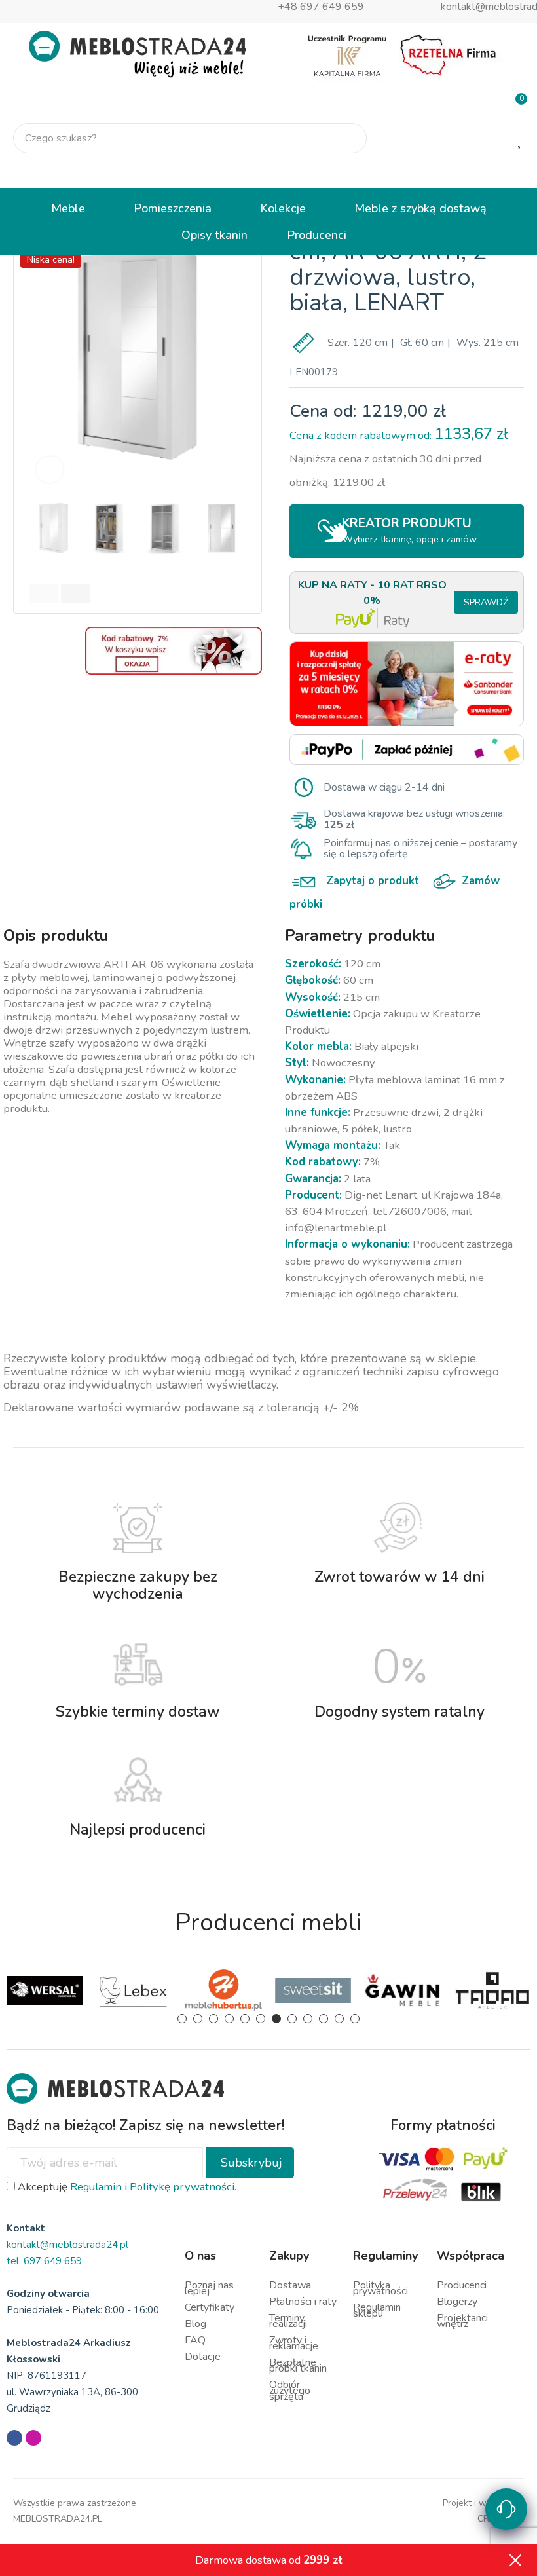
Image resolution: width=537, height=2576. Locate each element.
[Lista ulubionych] (521, 139)
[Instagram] (33, 2438)
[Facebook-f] (14, 2438)
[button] (40, 355)
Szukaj (346, 138)
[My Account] (516, 172)
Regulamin (96, 2187)
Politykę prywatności (182, 2187)
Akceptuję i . (126, 2187)
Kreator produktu (409, 530)
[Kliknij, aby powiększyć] (50, 470)
